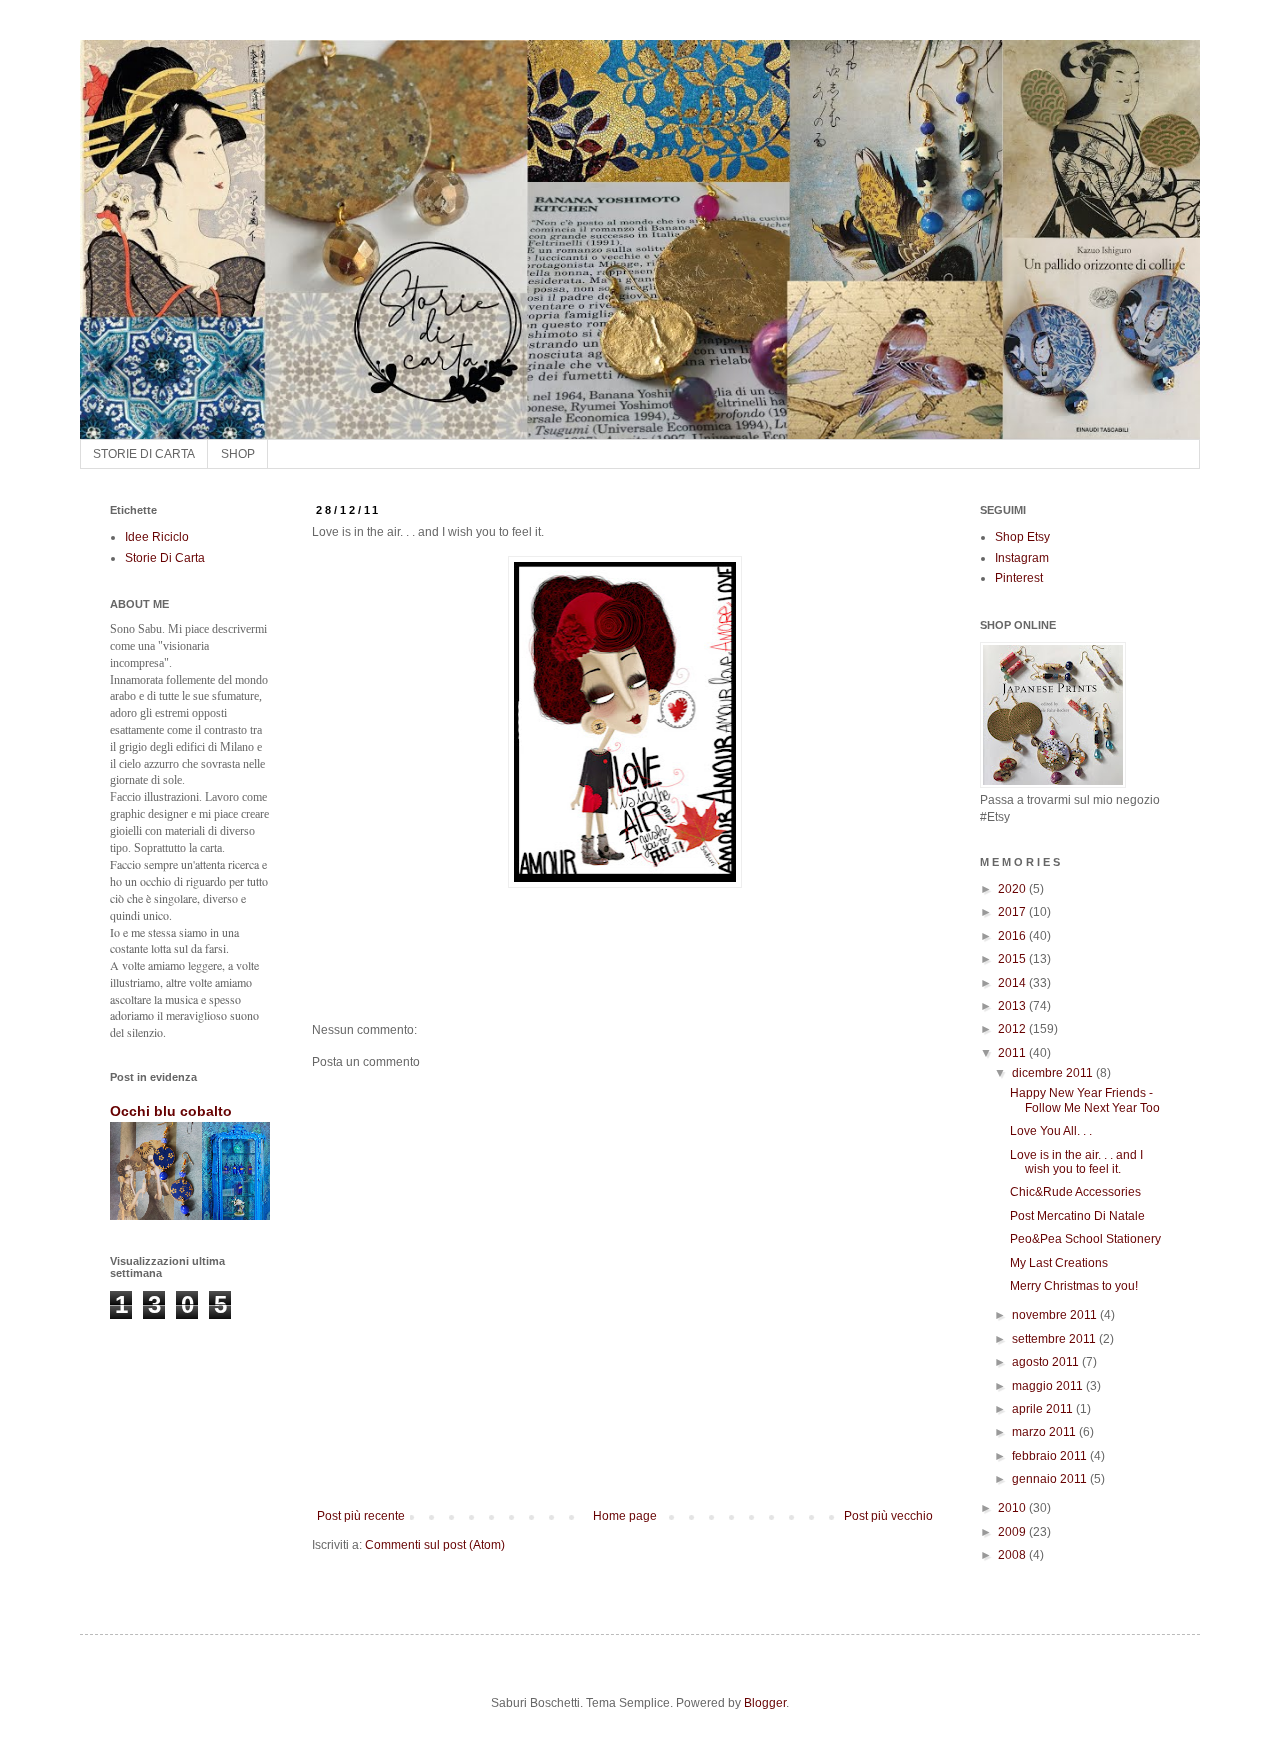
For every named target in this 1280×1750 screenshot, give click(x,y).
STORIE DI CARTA (144, 454)
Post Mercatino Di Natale (1077, 1216)
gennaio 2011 (1051, 1479)
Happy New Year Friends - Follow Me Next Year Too (1085, 1100)
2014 (1013, 983)
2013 (1013, 1006)
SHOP (238, 454)
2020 (1013, 889)
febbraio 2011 (1051, 1456)
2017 (1013, 912)
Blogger (765, 1703)
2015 (1013, 959)
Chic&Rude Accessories (1075, 1192)
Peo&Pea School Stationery (1085, 1239)
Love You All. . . (1051, 1131)
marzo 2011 (1045, 1432)
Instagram (1022, 558)
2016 (1013, 936)
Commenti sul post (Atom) (435, 1545)
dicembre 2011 (1054, 1073)
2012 (1013, 1029)
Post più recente (361, 1516)
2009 (1013, 1532)
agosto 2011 (1047, 1362)
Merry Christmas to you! (1074, 1286)
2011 (1013, 1053)
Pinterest (1019, 578)
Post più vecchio (888, 1516)
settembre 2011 (1055, 1339)
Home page (625, 1516)
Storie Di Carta (165, 558)
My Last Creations (1059, 1263)
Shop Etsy (1022, 537)
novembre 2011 (1056, 1315)
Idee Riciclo (157, 537)
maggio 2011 (1049, 1386)
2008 (1013, 1555)
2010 (1013, 1508)
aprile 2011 (1044, 1409)
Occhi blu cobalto (171, 1111)
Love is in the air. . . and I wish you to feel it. (1076, 1162)
